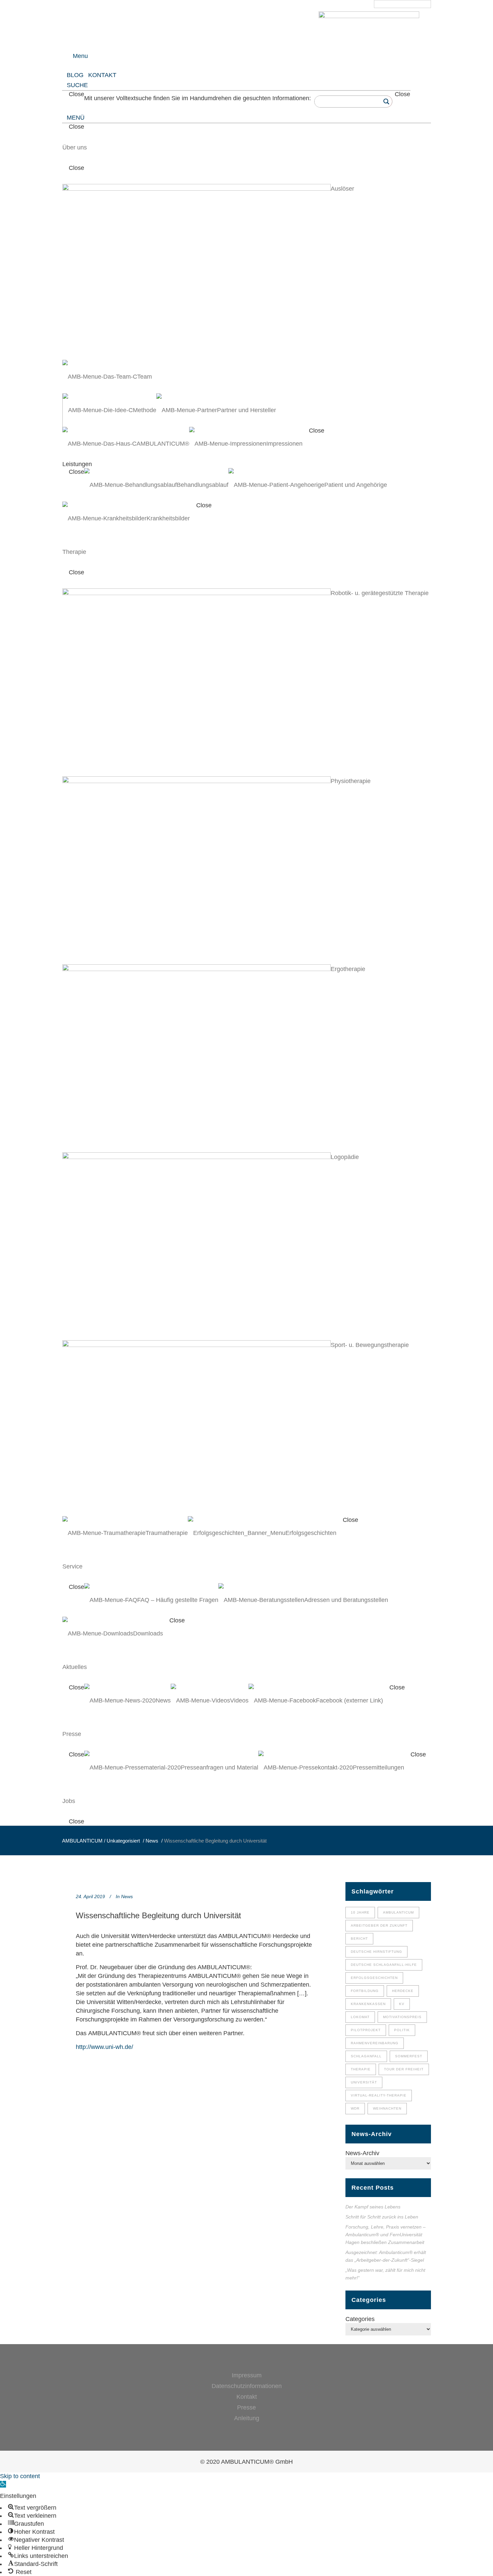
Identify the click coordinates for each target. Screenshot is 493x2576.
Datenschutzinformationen (247, 2386)
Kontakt (247, 2397)
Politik (402, 2030)
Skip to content (20, 2476)
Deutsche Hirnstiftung (376, 1952)
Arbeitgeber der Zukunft (379, 1925)
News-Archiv (362, 2153)
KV (402, 2004)
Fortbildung (365, 1991)
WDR (355, 2108)
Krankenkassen (368, 2004)
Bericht (359, 1939)
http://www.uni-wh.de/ (104, 2047)
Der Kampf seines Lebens (373, 2207)
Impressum (247, 2375)
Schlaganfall (366, 2056)
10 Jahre (360, 1912)
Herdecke (403, 1991)
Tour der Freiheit (404, 2069)
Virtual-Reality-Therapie (379, 2095)
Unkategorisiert (123, 1841)
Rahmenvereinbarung (375, 2043)
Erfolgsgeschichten (374, 1978)
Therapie (361, 2069)
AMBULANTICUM (82, 1841)
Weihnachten (387, 2108)
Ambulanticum (398, 1912)
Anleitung (247, 2418)
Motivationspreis (402, 2017)
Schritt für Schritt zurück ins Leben (382, 2217)
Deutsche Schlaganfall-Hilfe (384, 1965)
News (152, 1841)
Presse (246, 2407)
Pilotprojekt (366, 2030)
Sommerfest (409, 2056)
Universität (364, 2082)
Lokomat (360, 2017)
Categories (360, 2319)
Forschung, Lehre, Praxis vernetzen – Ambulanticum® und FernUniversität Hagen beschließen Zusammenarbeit (386, 2235)
